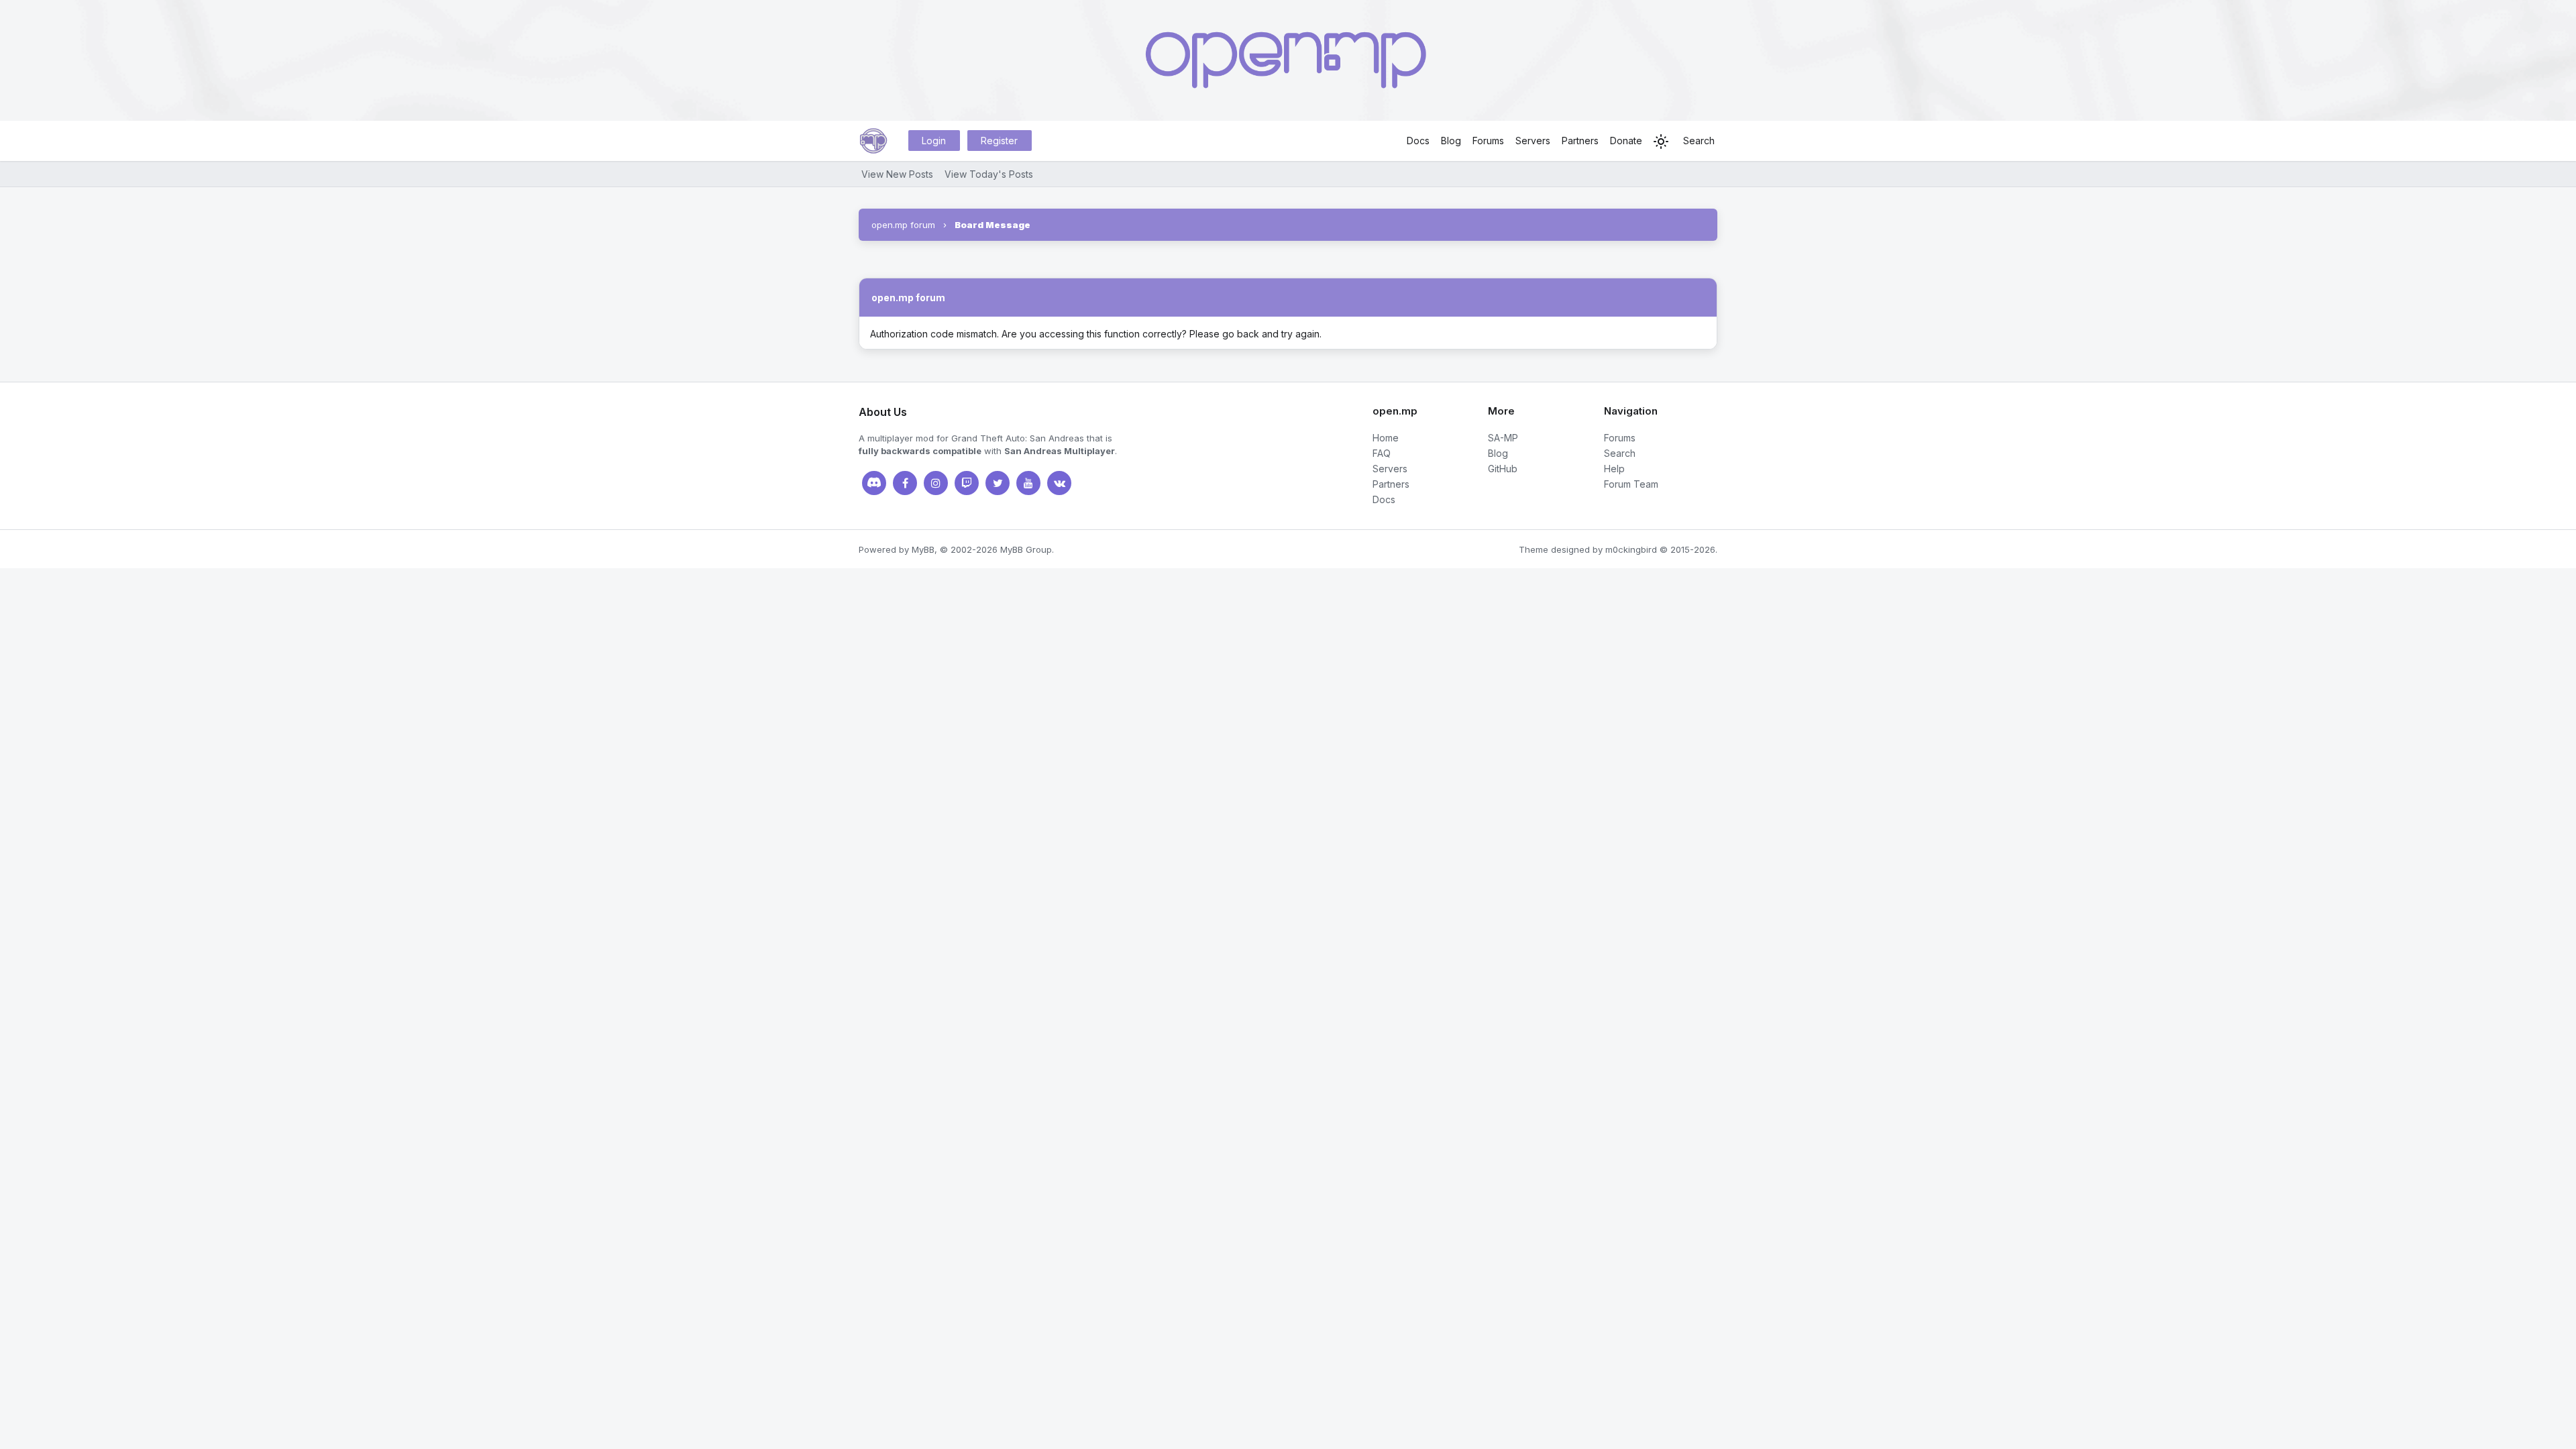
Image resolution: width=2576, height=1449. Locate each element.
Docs (1418, 141)
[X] (998, 483)
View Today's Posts (989, 174)
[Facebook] (905, 483)
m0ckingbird (1631, 549)
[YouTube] (1028, 483)
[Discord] (874, 483)
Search (1699, 141)
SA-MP (1503, 438)
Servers (1533, 141)
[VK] (1059, 483)
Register (999, 141)
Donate (1626, 141)
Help (1614, 469)
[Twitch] (967, 483)
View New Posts (897, 174)
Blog (1451, 141)
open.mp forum (903, 225)
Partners (1580, 141)
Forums (1488, 141)
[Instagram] (936, 483)
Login (934, 141)
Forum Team (1631, 484)
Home (1386, 438)
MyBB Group (1026, 549)
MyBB (923, 549)
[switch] (1661, 142)
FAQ (1382, 453)
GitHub (1503, 469)
